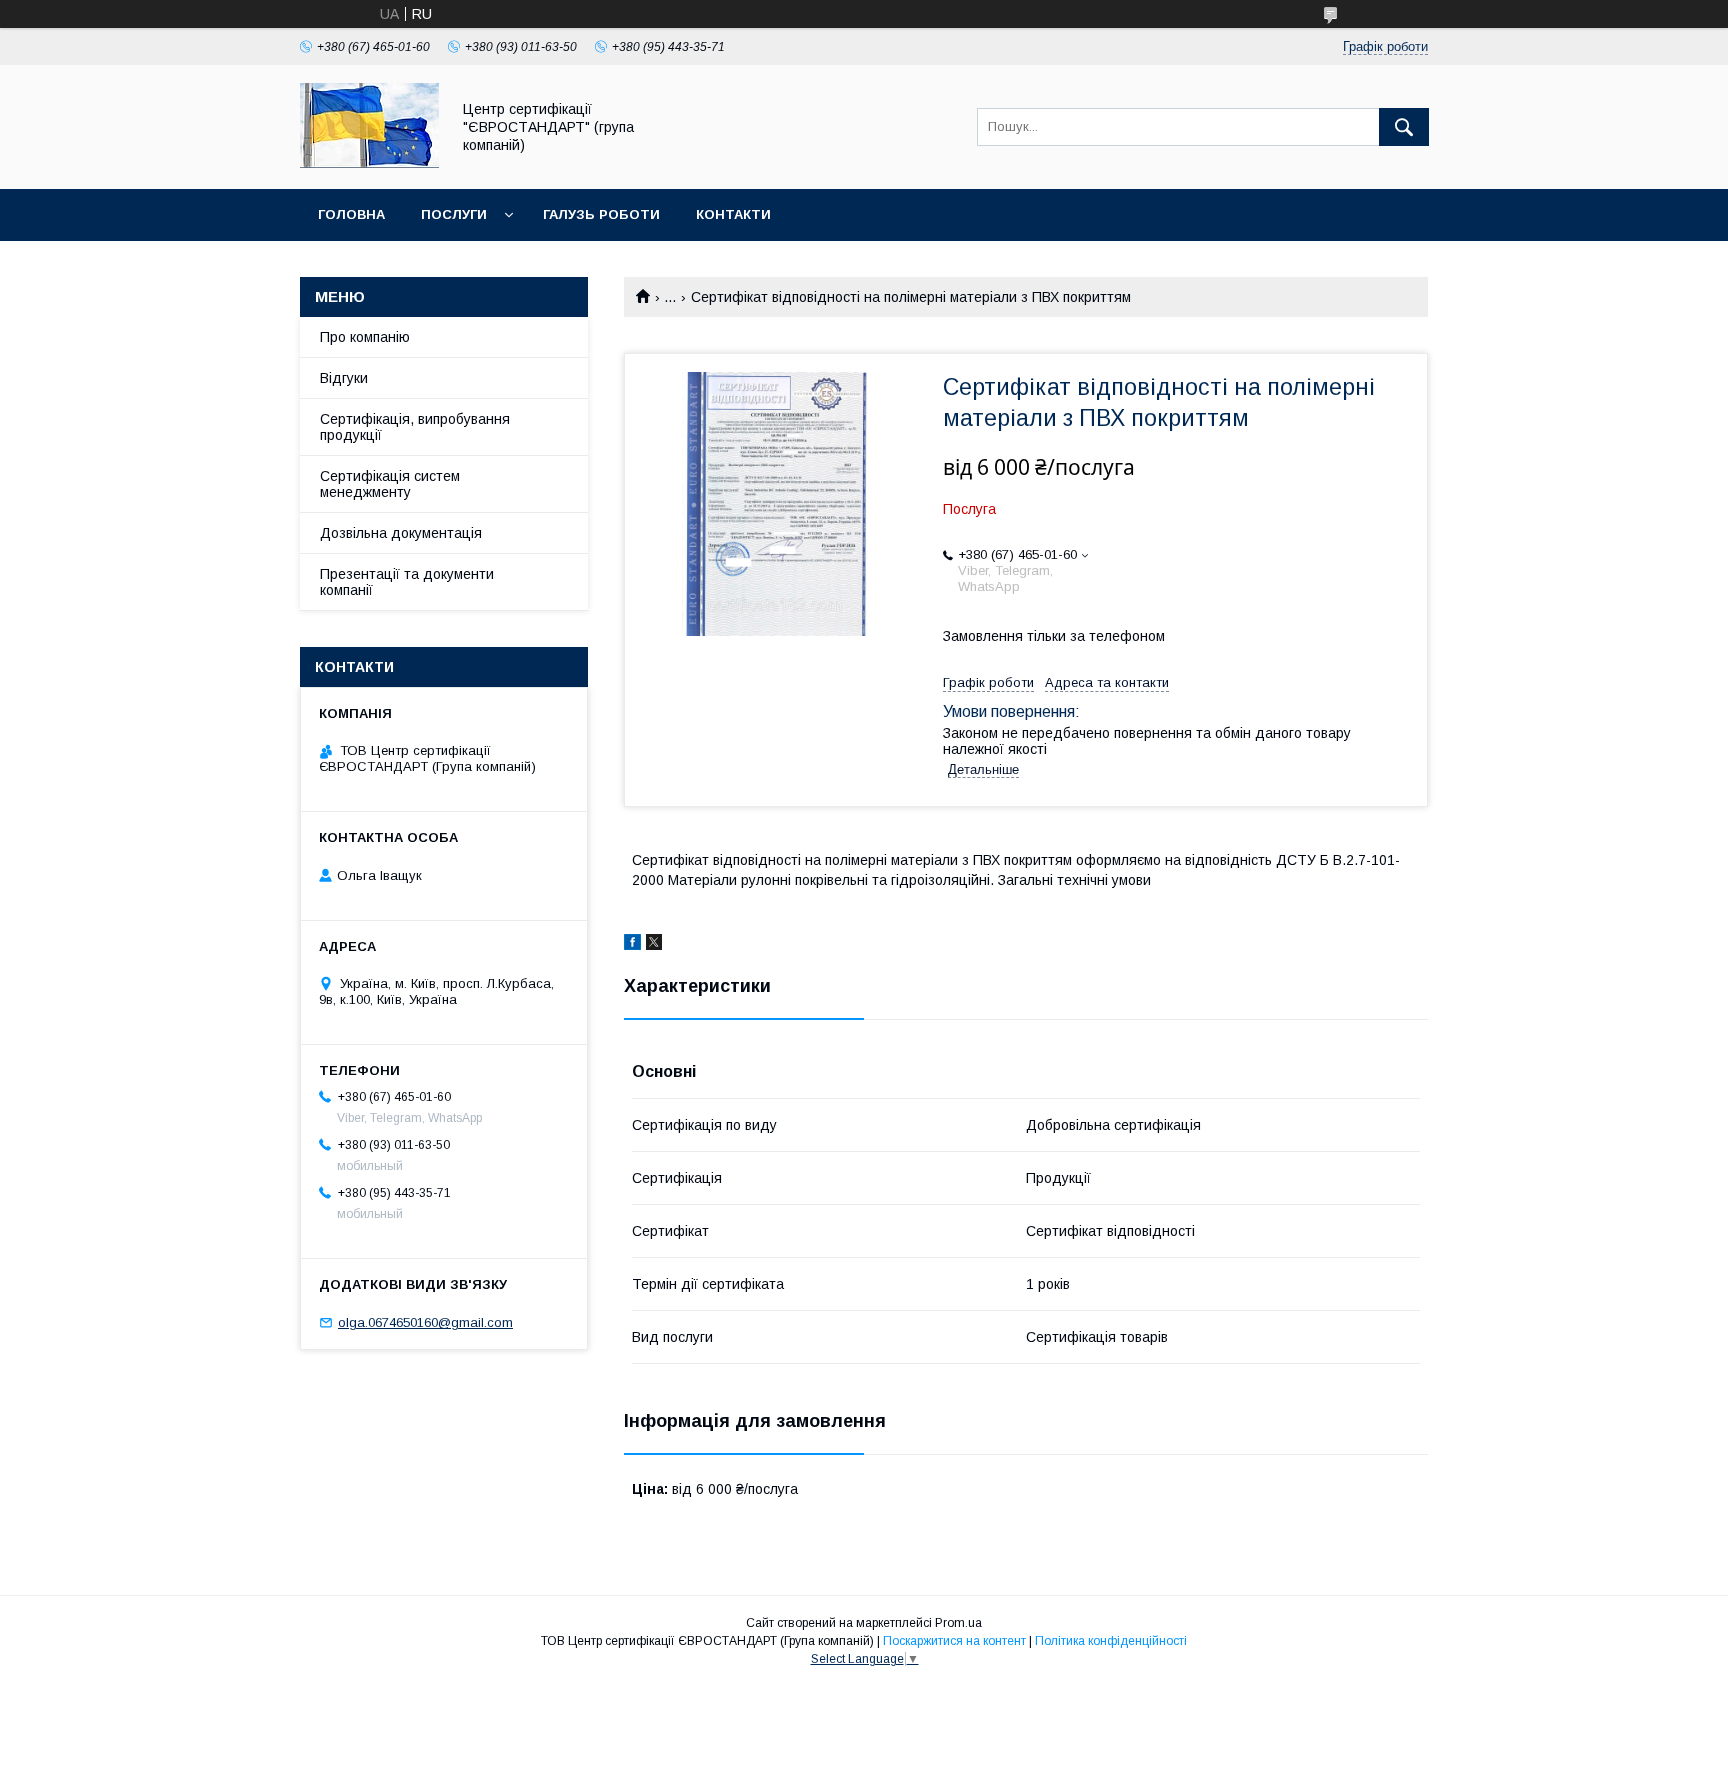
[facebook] (632, 945)
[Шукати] (1404, 127)
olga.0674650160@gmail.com (425, 1322)
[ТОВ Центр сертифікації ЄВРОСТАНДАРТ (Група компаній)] (369, 163)
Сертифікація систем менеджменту (390, 484)
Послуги (454, 214)
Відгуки (344, 378)
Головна (351, 214)
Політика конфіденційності (1111, 1641)
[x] (654, 945)
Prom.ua (958, 1623)
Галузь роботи (601, 214)
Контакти (733, 214)
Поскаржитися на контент (954, 1641)
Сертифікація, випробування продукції (415, 427)
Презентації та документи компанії (407, 582)
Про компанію (365, 337)
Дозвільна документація (401, 533)
